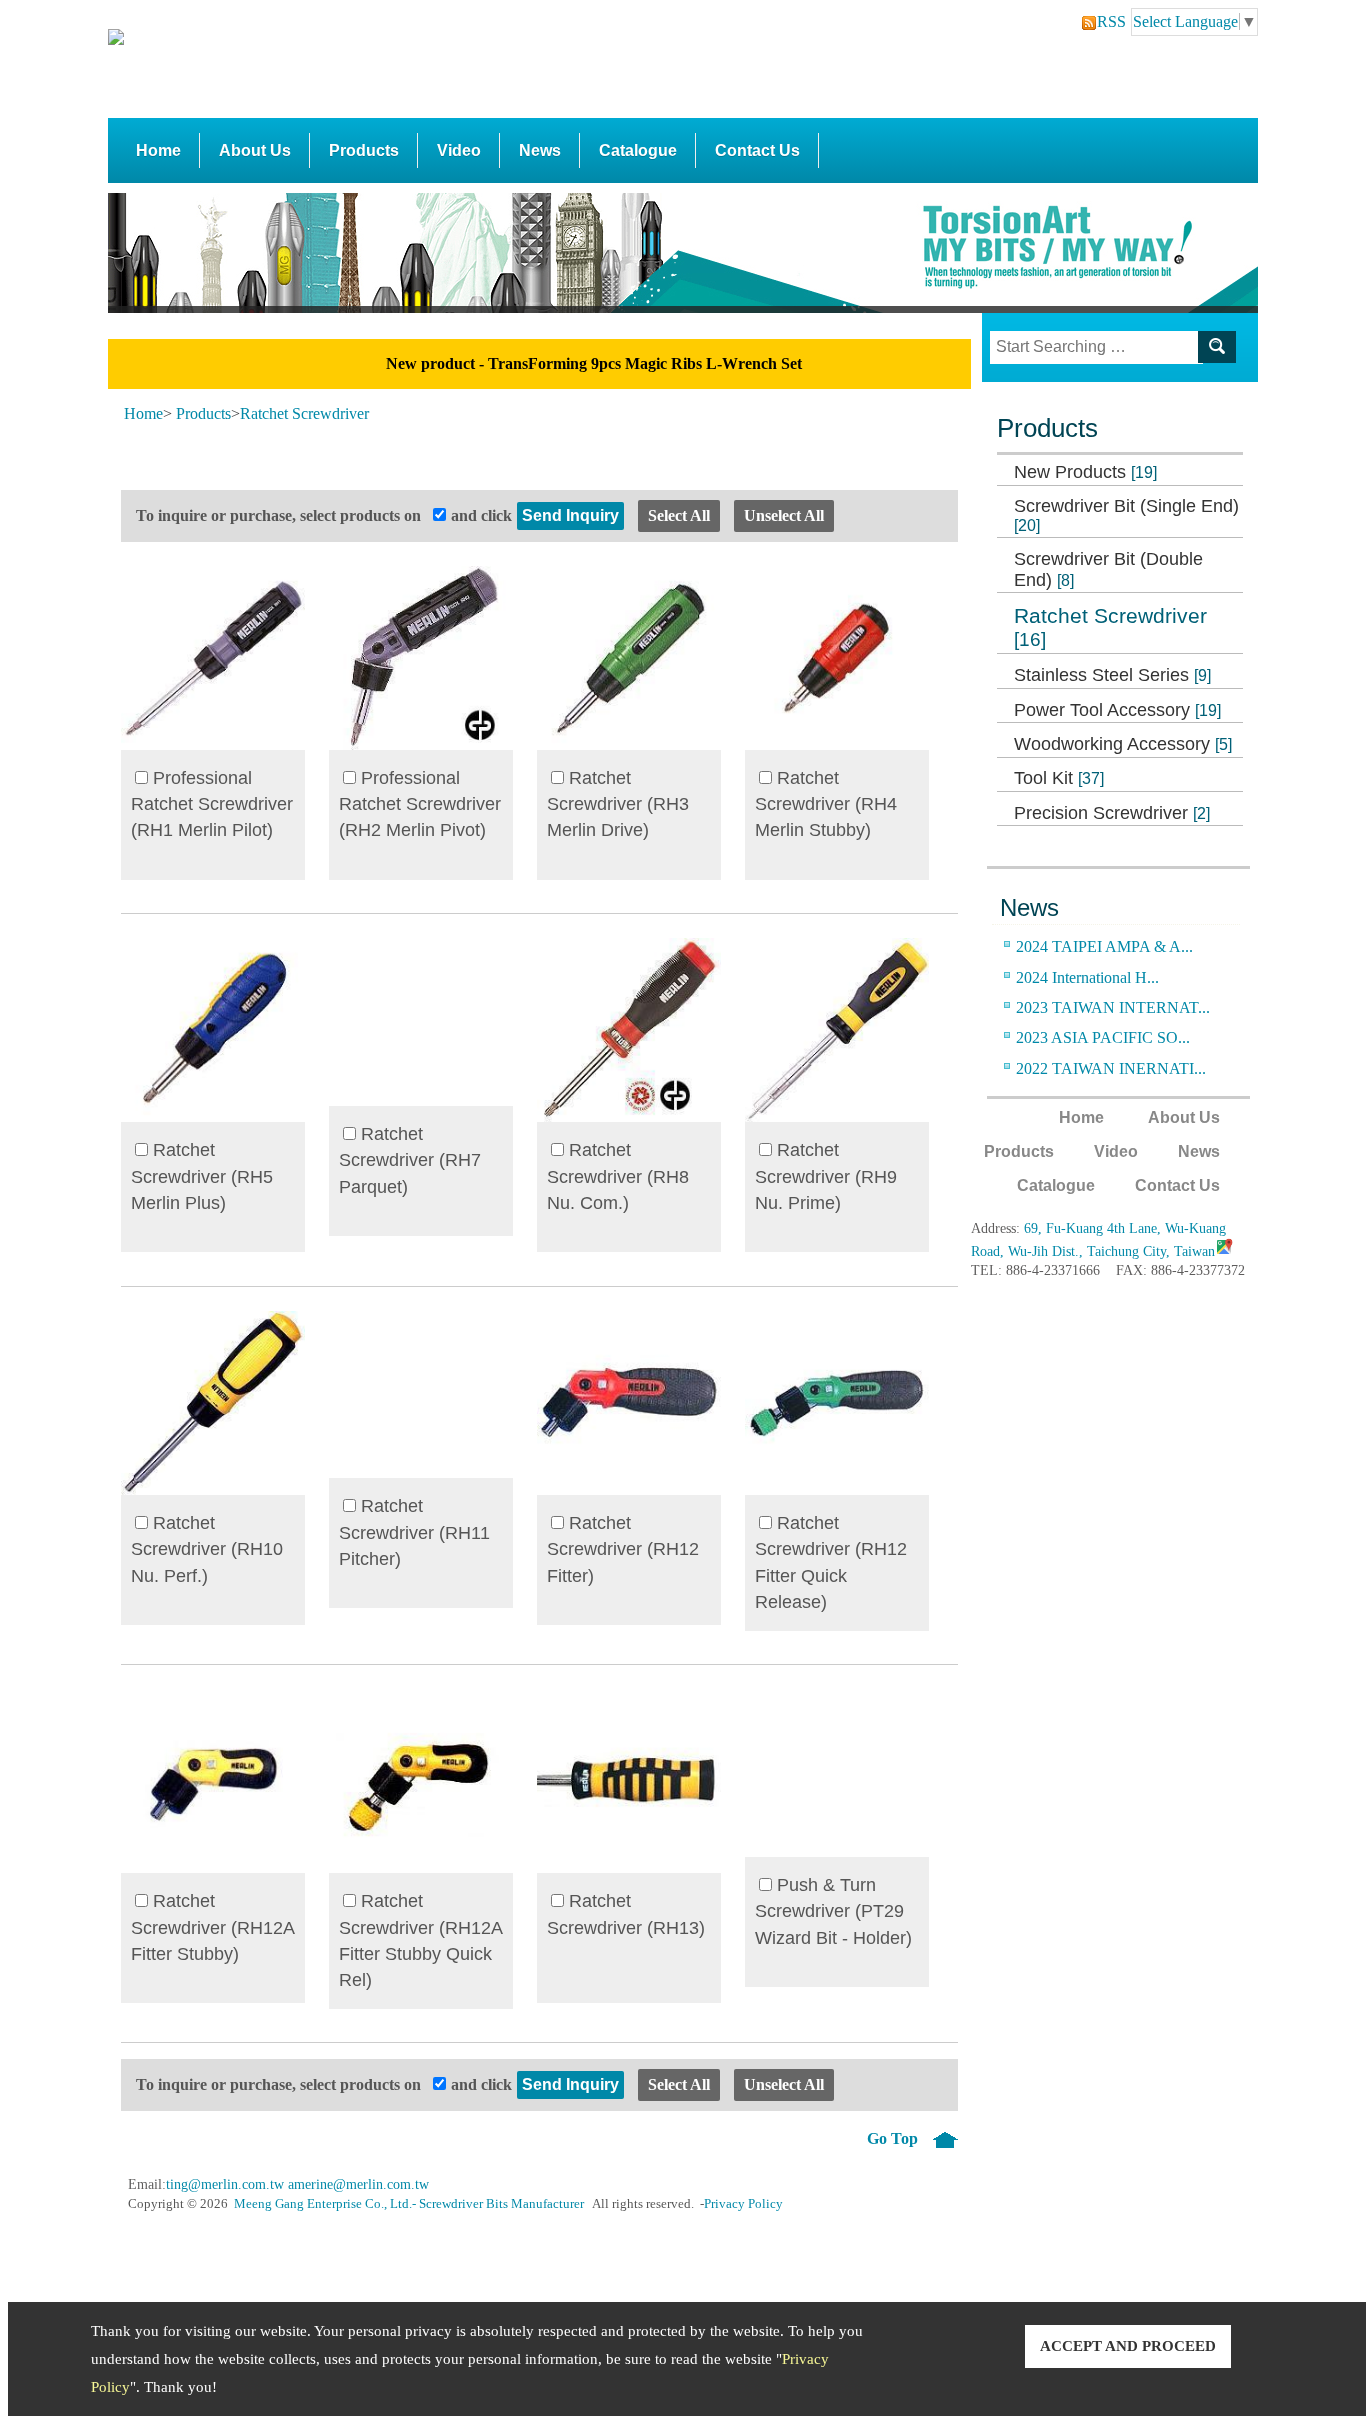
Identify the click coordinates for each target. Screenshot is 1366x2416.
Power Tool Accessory (1117, 710)
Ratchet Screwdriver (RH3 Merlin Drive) (618, 804)
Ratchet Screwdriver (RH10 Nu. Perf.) (207, 1549)
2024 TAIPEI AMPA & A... (1104, 946)
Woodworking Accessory (1123, 744)
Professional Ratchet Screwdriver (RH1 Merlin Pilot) (212, 804)
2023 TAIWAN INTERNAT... (1113, 1007)
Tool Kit (1059, 778)
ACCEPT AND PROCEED (1128, 2346)
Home (158, 150)
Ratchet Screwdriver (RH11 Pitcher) (414, 1532)
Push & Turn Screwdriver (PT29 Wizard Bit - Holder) (833, 1911)
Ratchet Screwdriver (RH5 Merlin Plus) (202, 1176)
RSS (1105, 21)
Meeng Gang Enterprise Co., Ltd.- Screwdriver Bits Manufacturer (409, 2204)
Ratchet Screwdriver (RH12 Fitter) (623, 1549)
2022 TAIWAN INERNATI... (1111, 1068)
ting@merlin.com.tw (225, 2184)
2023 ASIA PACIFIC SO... (1103, 1037)
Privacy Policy (743, 2204)
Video (459, 150)
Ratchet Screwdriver (1110, 627)
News (540, 150)
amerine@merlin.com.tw (358, 2184)
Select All (679, 515)
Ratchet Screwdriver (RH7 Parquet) (410, 1160)
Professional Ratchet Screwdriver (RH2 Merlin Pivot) (420, 804)
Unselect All (784, 515)
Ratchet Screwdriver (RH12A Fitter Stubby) (212, 1927)
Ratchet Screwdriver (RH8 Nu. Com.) (618, 1176)
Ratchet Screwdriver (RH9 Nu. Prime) (826, 1176)
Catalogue (638, 150)
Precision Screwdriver (1112, 813)
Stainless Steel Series (1112, 675)
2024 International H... (1087, 977)
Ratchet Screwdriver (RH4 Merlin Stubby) (826, 804)
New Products (1085, 472)
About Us (255, 150)
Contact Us (757, 150)
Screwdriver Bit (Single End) (1126, 515)
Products (364, 150)
